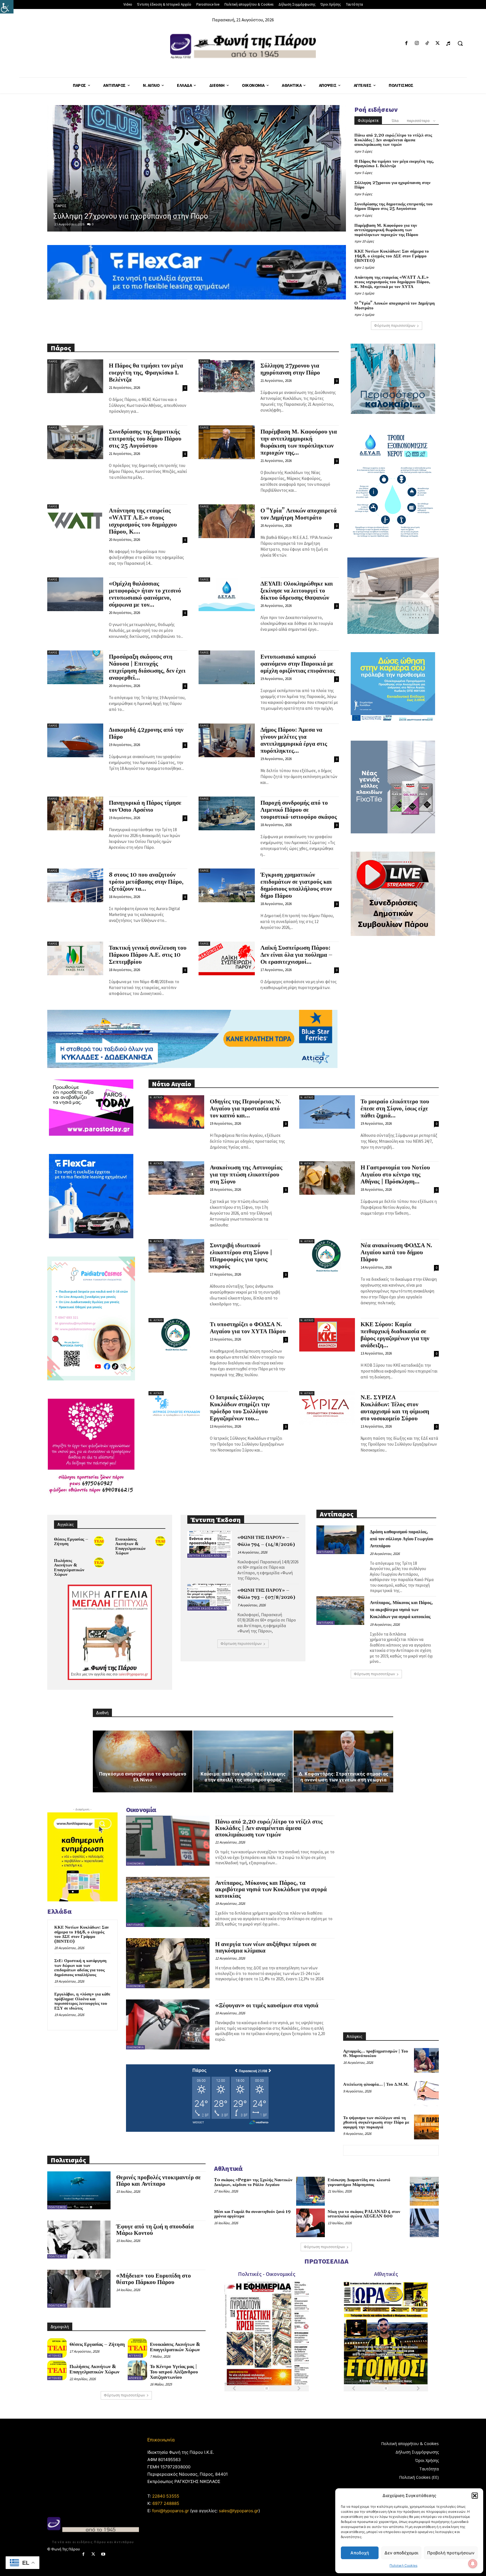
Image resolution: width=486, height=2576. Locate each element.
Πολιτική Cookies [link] (403, 2565)
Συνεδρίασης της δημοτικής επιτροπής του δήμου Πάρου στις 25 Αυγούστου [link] (181, 216)
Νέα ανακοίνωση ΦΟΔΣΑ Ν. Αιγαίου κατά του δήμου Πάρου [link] (396, 1253)
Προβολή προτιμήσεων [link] (451, 2553)
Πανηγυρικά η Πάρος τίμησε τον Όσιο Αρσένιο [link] (145, 807)
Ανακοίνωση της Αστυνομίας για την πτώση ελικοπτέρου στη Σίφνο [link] (246, 1175)
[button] (475, 2496)
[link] (7, 7)
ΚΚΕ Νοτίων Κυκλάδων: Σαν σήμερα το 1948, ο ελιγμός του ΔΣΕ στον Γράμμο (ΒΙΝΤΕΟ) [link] (392, 256)
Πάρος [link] (61, 206)
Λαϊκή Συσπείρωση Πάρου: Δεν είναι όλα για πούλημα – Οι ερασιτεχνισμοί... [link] (296, 955)
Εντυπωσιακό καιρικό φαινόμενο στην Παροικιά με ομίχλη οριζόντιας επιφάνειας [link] (298, 664)
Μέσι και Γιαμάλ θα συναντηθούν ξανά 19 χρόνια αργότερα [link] (252, 2214)
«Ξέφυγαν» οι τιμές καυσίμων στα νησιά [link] (267, 2006)
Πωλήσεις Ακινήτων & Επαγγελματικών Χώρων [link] (69, 1568)
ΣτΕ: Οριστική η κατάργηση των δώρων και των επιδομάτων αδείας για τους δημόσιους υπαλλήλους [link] (80, 1968)
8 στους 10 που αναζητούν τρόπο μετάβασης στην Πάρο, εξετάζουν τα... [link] (146, 882)
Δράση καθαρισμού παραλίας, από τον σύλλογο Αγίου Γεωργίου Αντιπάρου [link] (401, 1539)
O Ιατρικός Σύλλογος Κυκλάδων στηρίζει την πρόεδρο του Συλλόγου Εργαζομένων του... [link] (240, 1408)
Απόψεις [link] (135, 2378)
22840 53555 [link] (166, 2496)
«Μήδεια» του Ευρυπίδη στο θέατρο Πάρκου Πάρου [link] (154, 2279)
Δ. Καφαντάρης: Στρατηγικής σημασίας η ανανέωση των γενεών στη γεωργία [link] (344, 1777)
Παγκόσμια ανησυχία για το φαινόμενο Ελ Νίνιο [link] (143, 1777)
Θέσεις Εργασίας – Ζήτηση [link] (71, 1542)
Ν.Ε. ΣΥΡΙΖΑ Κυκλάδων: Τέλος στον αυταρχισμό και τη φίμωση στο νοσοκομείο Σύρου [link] (395, 1408)
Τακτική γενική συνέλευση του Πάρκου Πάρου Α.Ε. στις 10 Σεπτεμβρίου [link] (148, 955)
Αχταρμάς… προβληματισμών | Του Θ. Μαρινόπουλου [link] (376, 2054)
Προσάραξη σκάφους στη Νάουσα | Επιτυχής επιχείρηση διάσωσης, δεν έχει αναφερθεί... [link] (147, 667)
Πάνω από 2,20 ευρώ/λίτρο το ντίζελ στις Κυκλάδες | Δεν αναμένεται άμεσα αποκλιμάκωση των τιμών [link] (393, 140)
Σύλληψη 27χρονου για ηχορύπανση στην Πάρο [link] (392, 185)
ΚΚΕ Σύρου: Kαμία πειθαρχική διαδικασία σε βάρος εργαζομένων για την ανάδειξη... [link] (395, 1335)
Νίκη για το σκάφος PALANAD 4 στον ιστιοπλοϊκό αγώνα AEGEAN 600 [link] (364, 2214)
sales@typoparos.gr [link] (239, 2511)
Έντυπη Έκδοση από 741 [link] (207, 1556)
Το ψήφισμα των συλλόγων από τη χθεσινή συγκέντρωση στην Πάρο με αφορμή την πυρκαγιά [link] (376, 2123)
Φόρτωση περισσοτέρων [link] (395, 326)
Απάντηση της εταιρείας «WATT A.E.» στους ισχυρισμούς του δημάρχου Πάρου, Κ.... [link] (143, 521)
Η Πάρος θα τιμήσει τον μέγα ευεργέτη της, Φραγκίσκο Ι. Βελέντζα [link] (394, 164)
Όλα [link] (395, 121)
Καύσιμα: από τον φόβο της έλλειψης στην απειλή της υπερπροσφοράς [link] (243, 1777)
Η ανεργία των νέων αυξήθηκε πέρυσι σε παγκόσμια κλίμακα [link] (266, 1948)
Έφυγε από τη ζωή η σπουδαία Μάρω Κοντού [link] (155, 2230)
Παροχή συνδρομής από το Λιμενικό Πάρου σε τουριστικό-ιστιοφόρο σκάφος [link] (299, 810)
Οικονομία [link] (135, 1864)
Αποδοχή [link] (360, 2553)
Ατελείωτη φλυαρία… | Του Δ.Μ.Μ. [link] (376, 2084)
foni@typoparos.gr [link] (171, 2511)
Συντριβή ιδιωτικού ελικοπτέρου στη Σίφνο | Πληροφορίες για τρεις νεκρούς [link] (241, 1256)
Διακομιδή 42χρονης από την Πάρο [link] (146, 733)
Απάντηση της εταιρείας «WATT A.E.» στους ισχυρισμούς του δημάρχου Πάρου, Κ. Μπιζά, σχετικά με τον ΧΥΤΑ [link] (392, 282)
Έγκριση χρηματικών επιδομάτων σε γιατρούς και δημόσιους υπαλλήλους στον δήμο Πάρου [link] (296, 885)
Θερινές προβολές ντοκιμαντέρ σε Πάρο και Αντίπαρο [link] (158, 2181)
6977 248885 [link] (166, 2503)
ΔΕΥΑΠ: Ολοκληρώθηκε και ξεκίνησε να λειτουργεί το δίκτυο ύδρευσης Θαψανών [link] (297, 591)
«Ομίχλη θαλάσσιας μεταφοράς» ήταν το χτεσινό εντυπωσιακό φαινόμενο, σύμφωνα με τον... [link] (145, 594)
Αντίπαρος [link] (326, 1552)
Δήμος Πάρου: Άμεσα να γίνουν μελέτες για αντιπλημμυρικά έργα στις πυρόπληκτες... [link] (294, 741)
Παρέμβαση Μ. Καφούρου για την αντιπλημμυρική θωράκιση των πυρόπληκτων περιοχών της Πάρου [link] (386, 230)
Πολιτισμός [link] (57, 2207)
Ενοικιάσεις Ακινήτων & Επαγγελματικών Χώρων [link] (130, 1546)
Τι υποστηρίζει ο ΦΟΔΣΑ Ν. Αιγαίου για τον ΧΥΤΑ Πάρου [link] (248, 1328)
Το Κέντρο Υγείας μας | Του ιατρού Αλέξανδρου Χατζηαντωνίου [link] (174, 2372)
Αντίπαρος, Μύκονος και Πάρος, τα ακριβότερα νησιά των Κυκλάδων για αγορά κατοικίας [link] (401, 1610)
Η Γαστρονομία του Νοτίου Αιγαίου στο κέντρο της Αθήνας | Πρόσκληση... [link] (395, 1175)
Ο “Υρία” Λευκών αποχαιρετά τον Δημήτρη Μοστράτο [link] (395, 306)
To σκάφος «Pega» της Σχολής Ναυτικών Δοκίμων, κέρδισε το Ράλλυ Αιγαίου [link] (253, 2182)
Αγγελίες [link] (55, 2356)
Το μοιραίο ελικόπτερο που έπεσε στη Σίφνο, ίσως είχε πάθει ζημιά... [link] (395, 1109)
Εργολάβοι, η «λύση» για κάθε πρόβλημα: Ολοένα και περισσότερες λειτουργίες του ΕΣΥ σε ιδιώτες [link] (82, 2001)
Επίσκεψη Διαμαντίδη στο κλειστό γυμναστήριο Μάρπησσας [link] (359, 2182)
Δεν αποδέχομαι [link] (401, 2553)
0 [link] (93, 224)
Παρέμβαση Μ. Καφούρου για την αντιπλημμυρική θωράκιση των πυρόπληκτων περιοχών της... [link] (299, 442)
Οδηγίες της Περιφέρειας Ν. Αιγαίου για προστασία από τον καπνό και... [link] (246, 1109)
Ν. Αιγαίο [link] (156, 1097)
